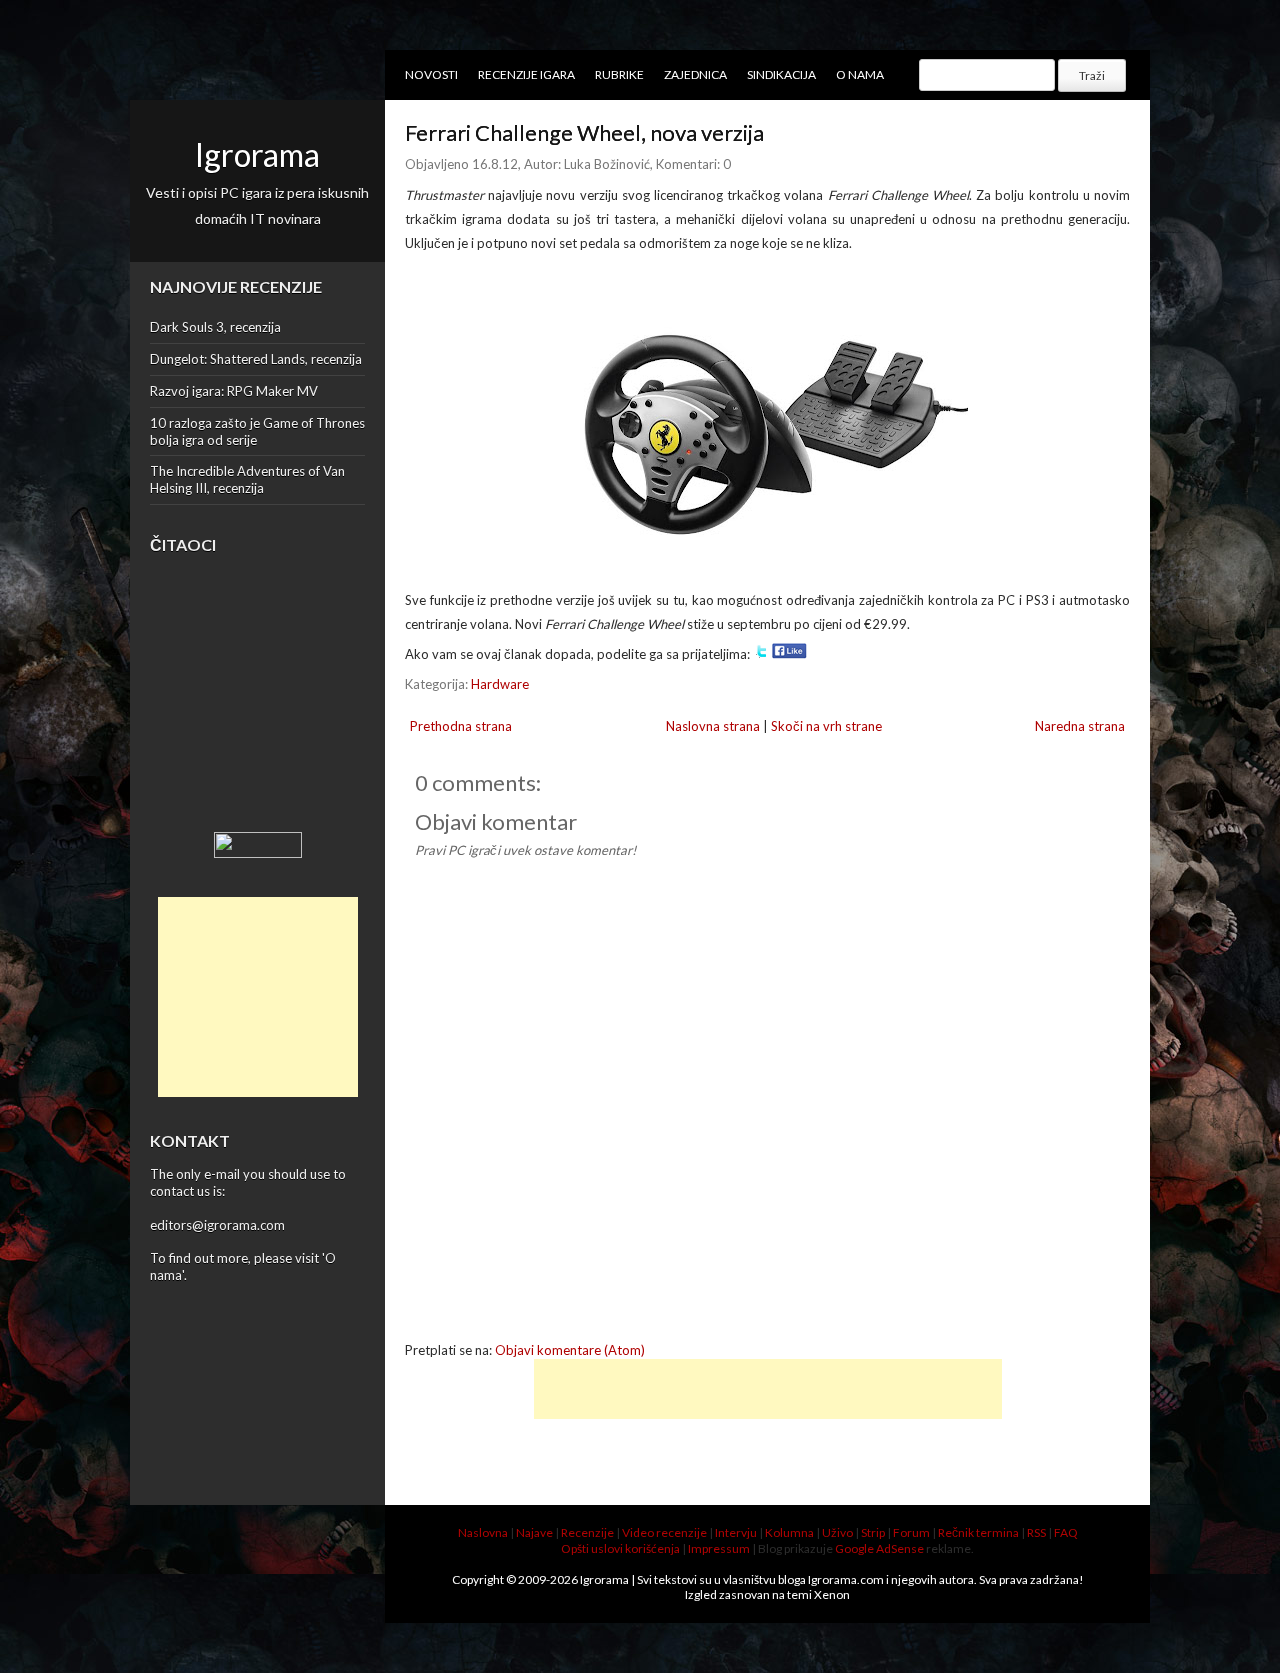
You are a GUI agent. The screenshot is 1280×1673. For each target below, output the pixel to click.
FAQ (1066, 1532)
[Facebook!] (789, 654)
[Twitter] (761, 654)
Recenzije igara (526, 74)
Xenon (832, 1594)
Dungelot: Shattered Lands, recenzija (256, 359)
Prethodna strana (461, 726)
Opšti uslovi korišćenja (620, 1548)
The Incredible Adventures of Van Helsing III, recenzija (247, 479)
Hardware (500, 684)
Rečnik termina (978, 1532)
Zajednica (695, 74)
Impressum (719, 1548)
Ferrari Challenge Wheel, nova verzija (584, 132)
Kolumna (789, 1532)
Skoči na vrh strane (826, 726)
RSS (1036, 1532)
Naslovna (483, 1532)
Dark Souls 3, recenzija (215, 327)
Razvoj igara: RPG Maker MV (234, 391)
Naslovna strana (713, 726)
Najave (534, 1532)
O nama (860, 74)
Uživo (837, 1532)
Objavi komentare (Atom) (570, 1350)
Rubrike (619, 74)
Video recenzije (664, 1532)
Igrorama (257, 154)
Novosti (431, 74)
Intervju (736, 1532)
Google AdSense (879, 1548)
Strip (873, 1532)
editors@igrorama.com (217, 1225)
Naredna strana (1080, 726)
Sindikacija (781, 74)
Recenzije (587, 1532)
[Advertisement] (258, 997)
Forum (911, 1532)
